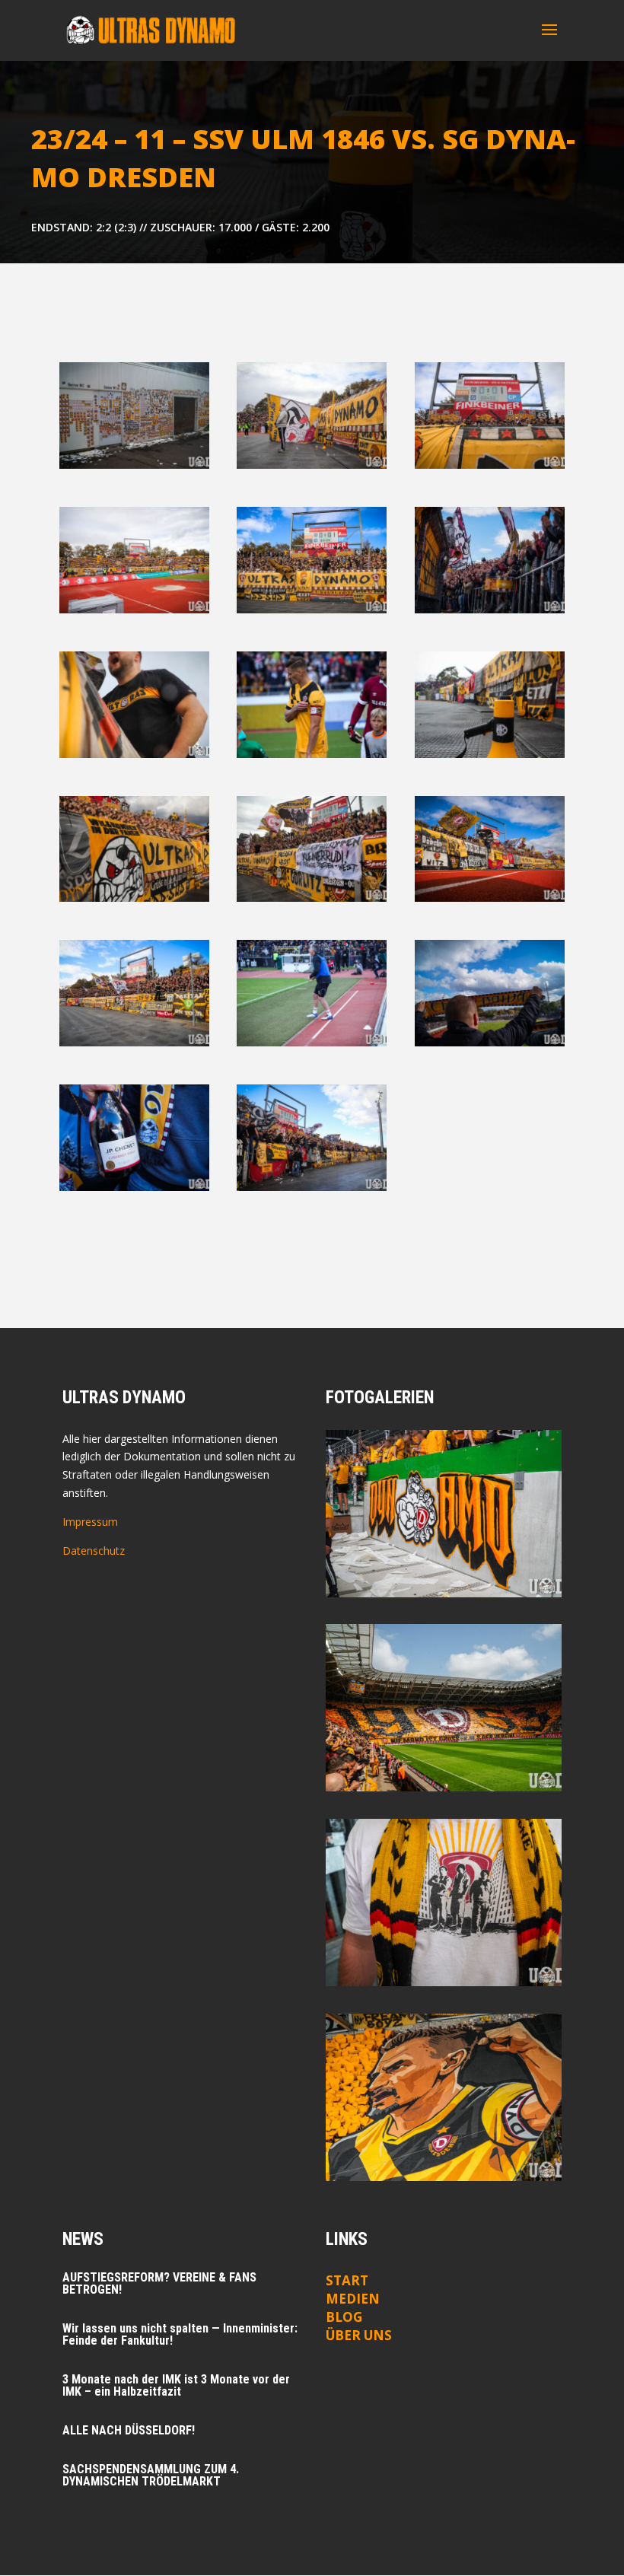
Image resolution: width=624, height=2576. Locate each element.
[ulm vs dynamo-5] (134, 1042)
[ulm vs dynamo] (490, 754)
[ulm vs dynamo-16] (490, 609)
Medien (353, 2299)
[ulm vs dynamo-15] (312, 1187)
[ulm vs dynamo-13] (134, 754)
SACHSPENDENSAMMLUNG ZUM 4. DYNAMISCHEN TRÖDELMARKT (151, 2475)
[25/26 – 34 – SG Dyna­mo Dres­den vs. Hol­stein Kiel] (444, 2097)
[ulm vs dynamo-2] (312, 465)
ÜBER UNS (359, 2335)
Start (347, 2280)
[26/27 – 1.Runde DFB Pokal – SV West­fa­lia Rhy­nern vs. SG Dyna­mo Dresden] (444, 1514)
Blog (344, 2317)
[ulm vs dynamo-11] (134, 898)
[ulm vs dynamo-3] (490, 465)
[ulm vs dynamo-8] (134, 609)
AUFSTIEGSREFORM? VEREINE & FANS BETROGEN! (159, 2283)
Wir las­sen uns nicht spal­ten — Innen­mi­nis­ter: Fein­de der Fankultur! (180, 2334)
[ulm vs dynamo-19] (490, 1042)
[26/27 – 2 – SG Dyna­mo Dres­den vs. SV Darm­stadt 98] (444, 1708)
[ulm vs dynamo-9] (312, 898)
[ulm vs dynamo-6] (312, 609)
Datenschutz (94, 1551)
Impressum (90, 1522)
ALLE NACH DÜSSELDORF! (129, 2430)
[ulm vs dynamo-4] (312, 754)
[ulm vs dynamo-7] (490, 898)
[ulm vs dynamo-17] (134, 1187)
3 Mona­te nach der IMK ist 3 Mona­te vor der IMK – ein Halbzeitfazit (176, 2385)
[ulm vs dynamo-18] (134, 465)
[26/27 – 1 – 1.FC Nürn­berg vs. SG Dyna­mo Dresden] (444, 1903)
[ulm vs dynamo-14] (312, 1042)
